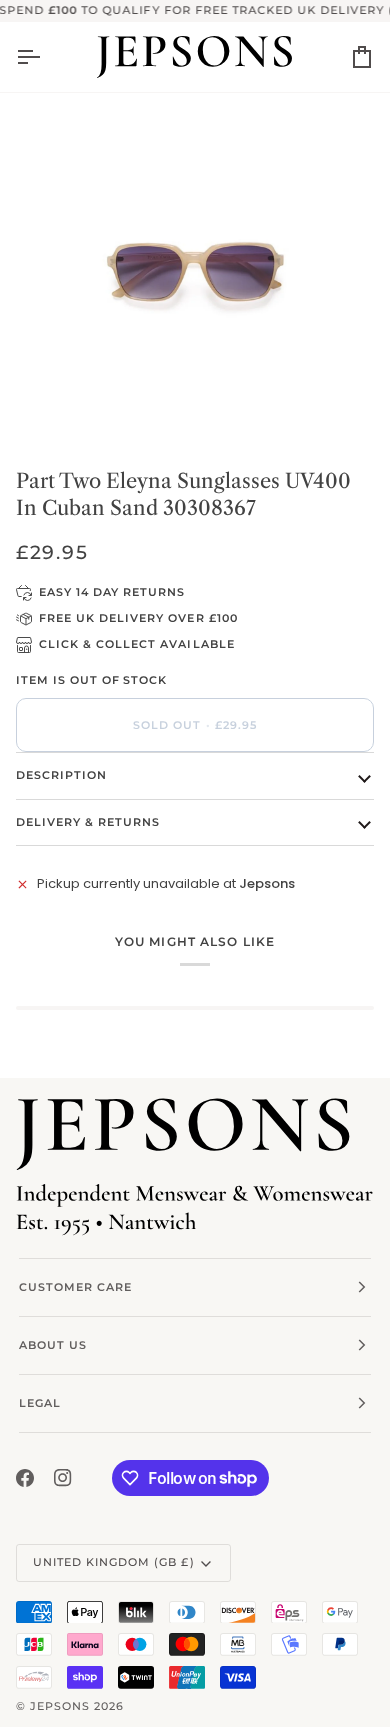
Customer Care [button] (75, 1287)
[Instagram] (63, 1478)
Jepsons (60, 1706)
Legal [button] (40, 1403)
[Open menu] (46, 57)
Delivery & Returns (88, 822)
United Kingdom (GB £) (114, 1562)
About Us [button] (53, 1345)
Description (61, 775)
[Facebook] (25, 1478)
